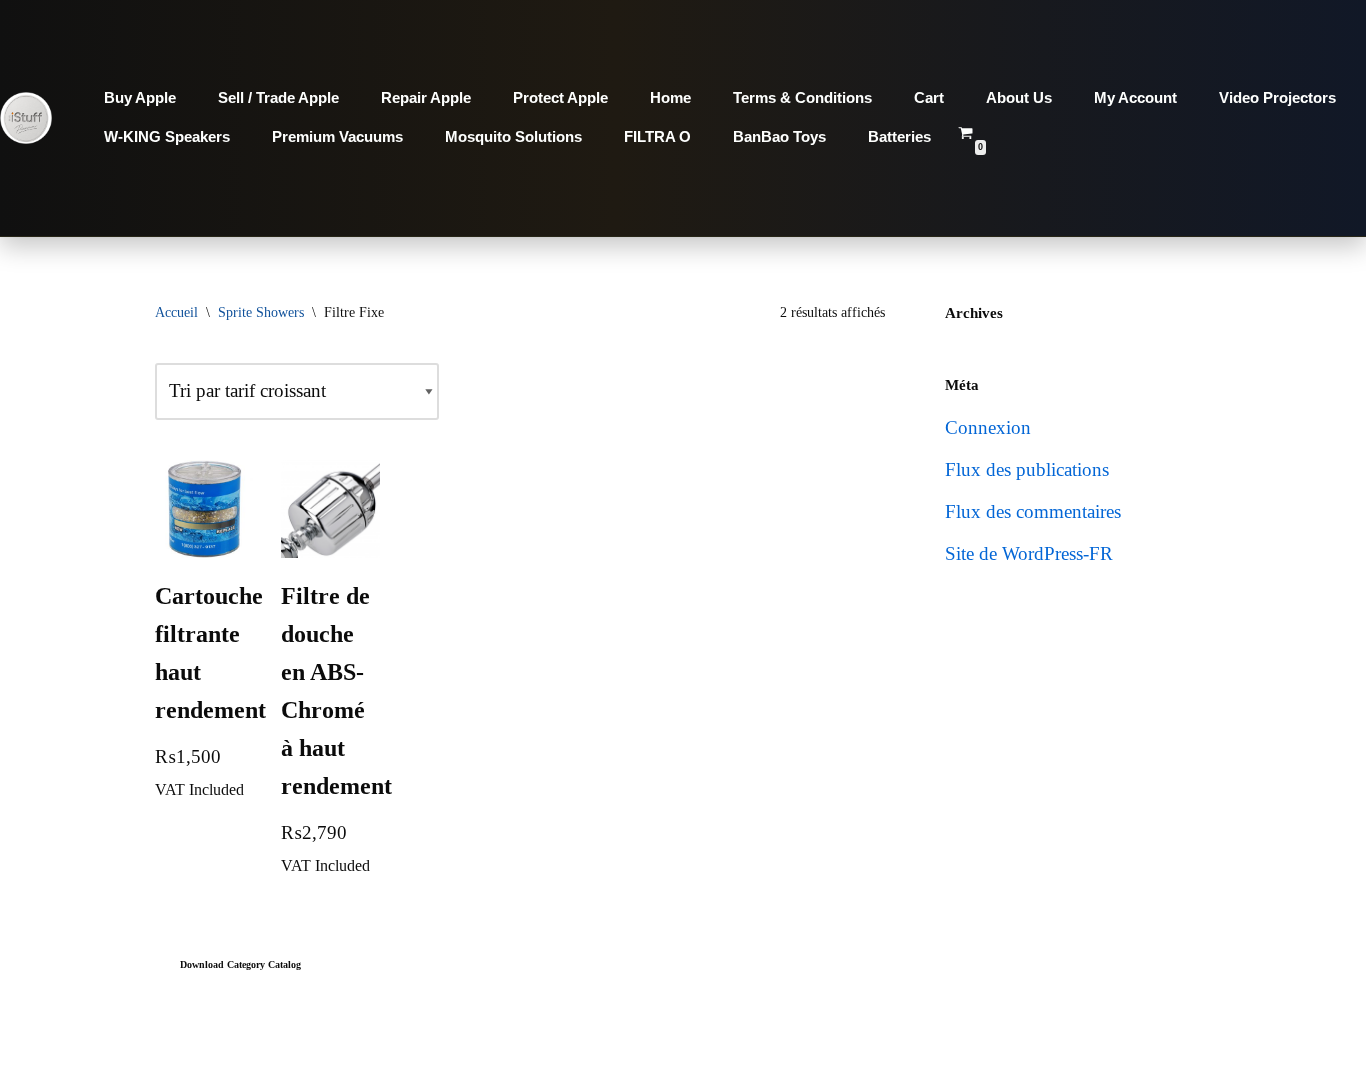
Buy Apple (140, 97)
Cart (929, 97)
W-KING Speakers (167, 136)
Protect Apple (560, 97)
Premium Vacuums (337, 136)
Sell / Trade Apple (278, 97)
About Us (1019, 97)
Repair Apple (426, 97)
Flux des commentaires (1033, 511)
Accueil (176, 312)
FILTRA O (657, 136)
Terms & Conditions (802, 97)
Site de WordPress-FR (1029, 553)
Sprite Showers (261, 312)
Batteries (899, 136)
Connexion (988, 427)
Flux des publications (1027, 469)
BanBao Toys (779, 136)
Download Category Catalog (240, 964)
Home (670, 97)
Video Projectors (1277, 97)
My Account (1135, 97)
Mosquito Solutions (513, 136)
